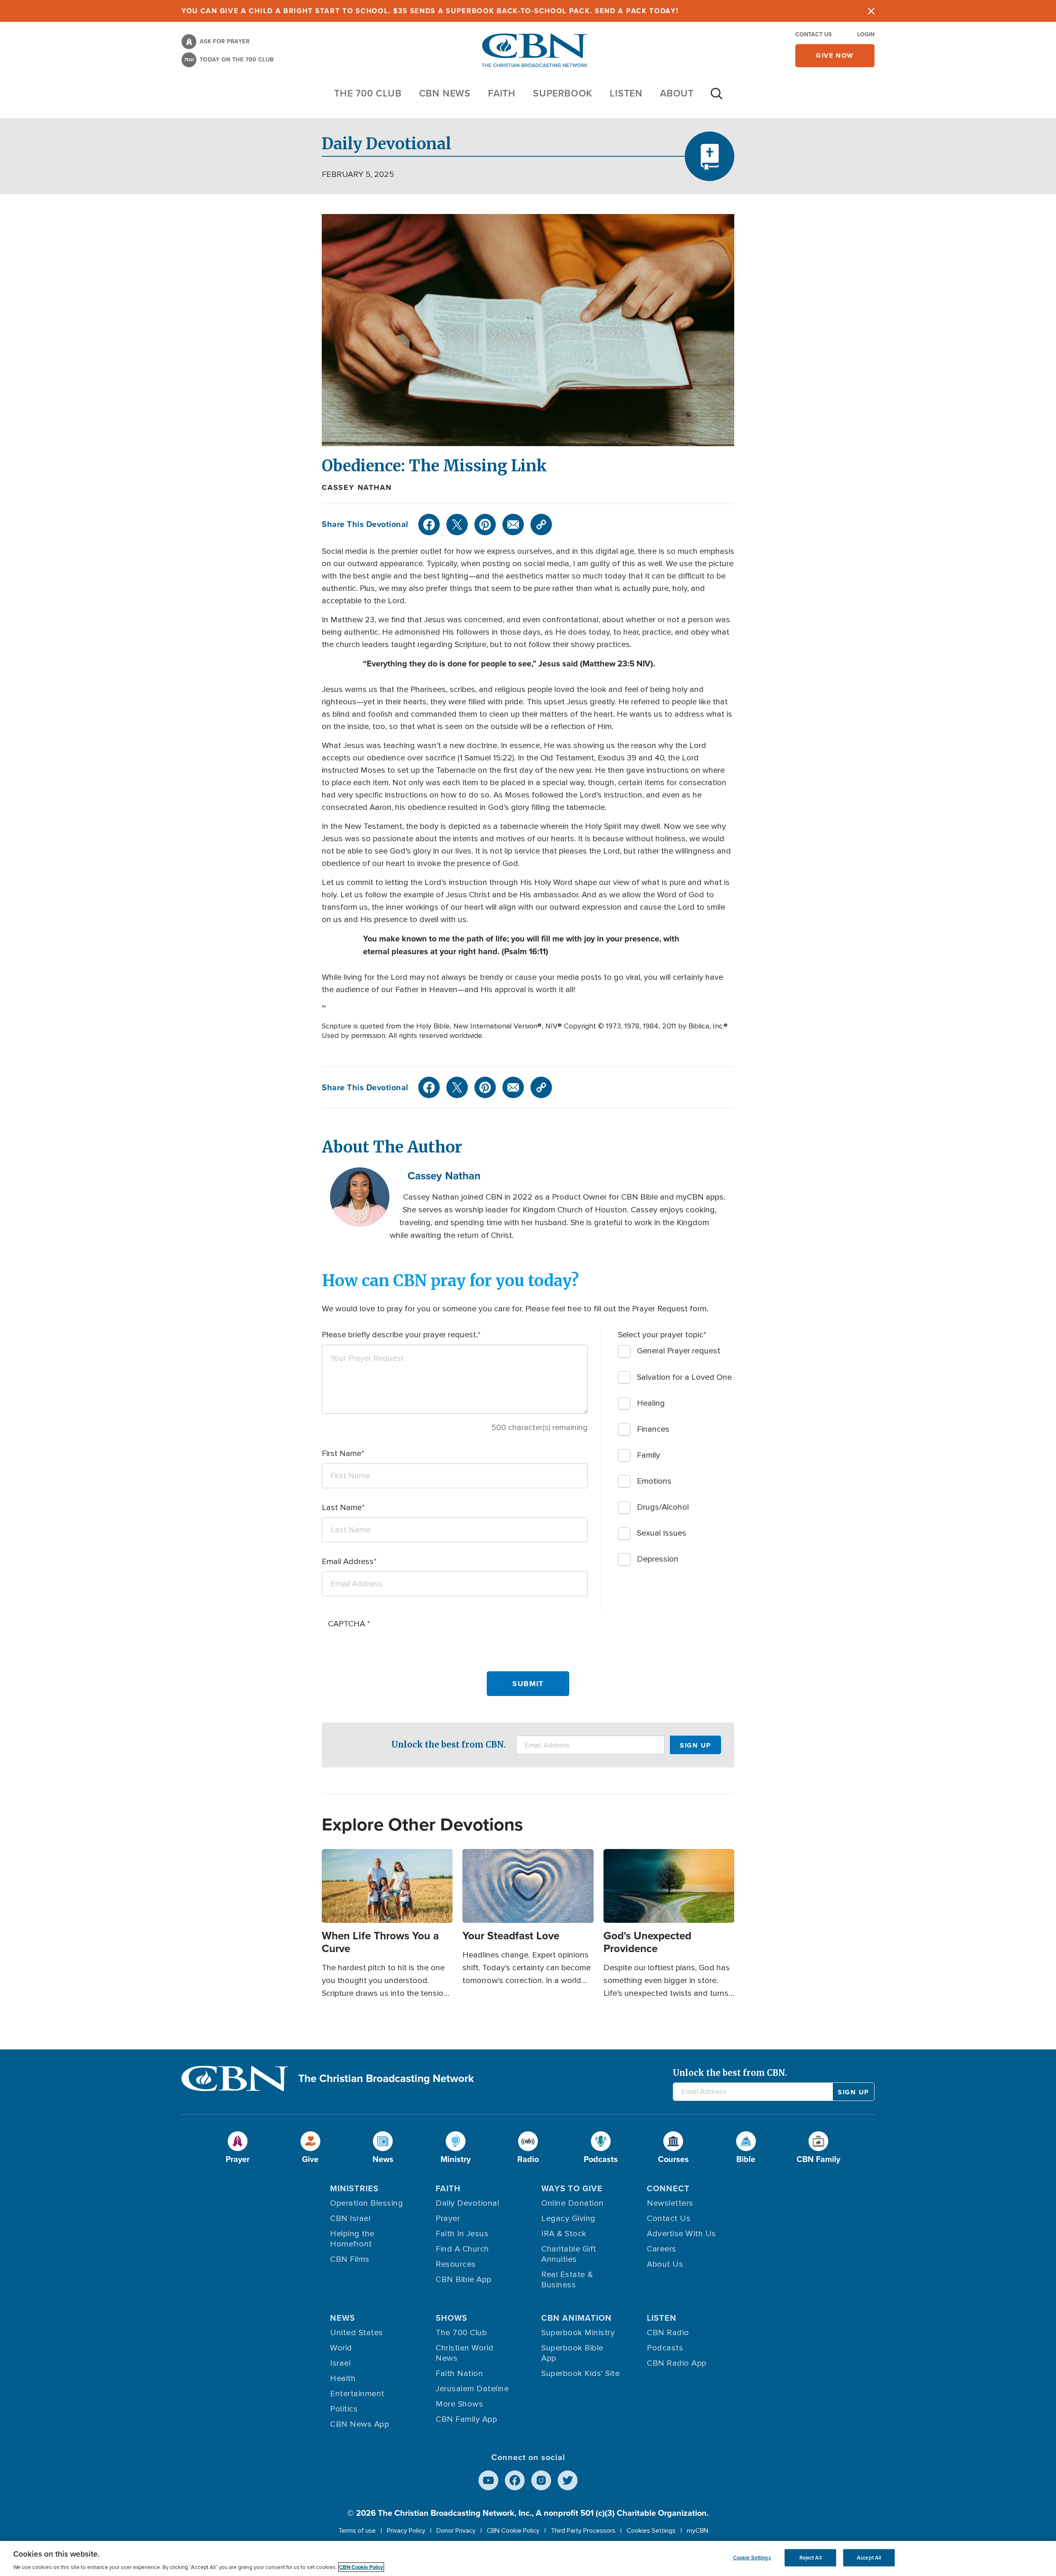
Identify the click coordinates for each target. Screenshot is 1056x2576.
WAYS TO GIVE (572, 2188)
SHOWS (451, 2318)
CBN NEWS (445, 93)
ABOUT (677, 93)
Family (648, 1455)
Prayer (448, 2218)
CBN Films (350, 2259)
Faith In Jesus (462, 2234)
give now (835, 55)
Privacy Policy (406, 2531)
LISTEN (626, 93)
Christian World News (465, 2353)
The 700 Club (368, 93)
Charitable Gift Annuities (569, 2254)
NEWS (343, 2318)
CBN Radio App (677, 2363)
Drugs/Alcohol (663, 1507)
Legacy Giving (568, 2218)
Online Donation (573, 2203)
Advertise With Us (681, 2234)
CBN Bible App (464, 2280)
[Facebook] (429, 525)
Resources (456, 2264)
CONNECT (668, 2188)
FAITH (502, 93)
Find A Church (462, 2249)
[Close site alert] (871, 11)
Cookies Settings (651, 2531)
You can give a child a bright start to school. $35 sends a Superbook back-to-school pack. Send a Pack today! (430, 11)
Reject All (811, 2558)
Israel (340, 2363)
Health (343, 2378)
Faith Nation (459, 2374)
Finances (653, 1429)
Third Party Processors (583, 2531)
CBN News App (359, 2424)
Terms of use (357, 2531)
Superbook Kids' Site (580, 2374)
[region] (528, 2558)
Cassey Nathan (357, 487)
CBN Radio (668, 2333)
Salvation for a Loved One (684, 1377)
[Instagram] (541, 2480)
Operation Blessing (367, 2203)
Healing (651, 1403)
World (341, 2348)
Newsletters (670, 2203)
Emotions (654, 1481)
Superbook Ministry (578, 2333)
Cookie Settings (752, 2558)
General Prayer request (679, 1351)
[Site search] (717, 98)
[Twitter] (457, 525)
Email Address (348, 1562)
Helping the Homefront (352, 2239)
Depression (658, 1559)
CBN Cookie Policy (513, 2531)
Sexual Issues (662, 1533)
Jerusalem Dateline (472, 2389)
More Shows (459, 2404)
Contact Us (813, 34)
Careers (662, 2249)
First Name (342, 1454)
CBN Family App (466, 2419)
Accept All (869, 2558)
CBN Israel (350, 2218)
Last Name (342, 1508)
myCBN (698, 2531)
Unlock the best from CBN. (449, 1744)
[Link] (541, 525)
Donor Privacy (456, 2531)
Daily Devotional (467, 2203)
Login (866, 34)
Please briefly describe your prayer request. (400, 1335)
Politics (344, 2409)
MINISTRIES (354, 2188)
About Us (665, 2264)
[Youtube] (488, 2480)
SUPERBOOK (563, 93)
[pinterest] (485, 525)
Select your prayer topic (661, 1335)
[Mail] (513, 525)
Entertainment (357, 2394)
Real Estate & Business (567, 2280)
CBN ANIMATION (576, 2318)
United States (357, 2333)
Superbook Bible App (572, 2353)
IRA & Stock (564, 2234)
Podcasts (665, 2348)
